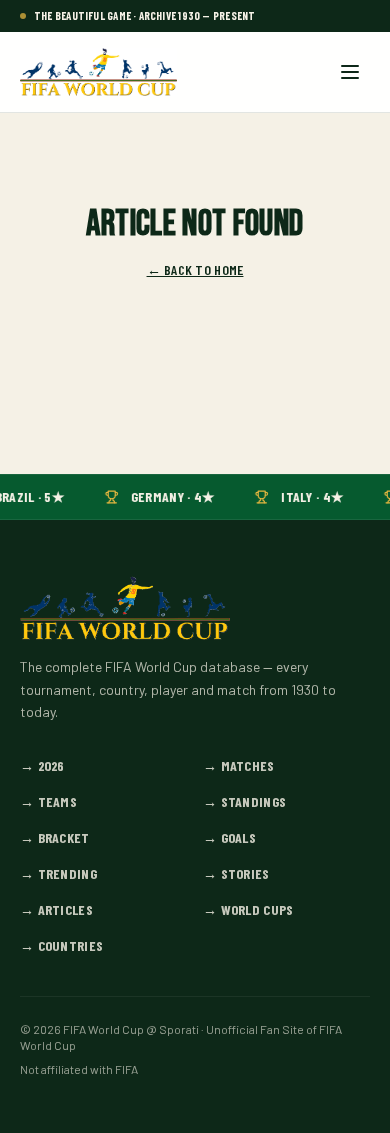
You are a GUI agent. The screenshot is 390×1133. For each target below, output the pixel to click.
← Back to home (195, 269)
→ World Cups (248, 909)
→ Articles (56, 909)
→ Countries (61, 945)
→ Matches (239, 765)
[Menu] (350, 72)
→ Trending (58, 873)
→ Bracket (55, 837)
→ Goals (229, 837)
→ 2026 (42, 765)
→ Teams (48, 801)
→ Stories (236, 873)
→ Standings (244, 801)
